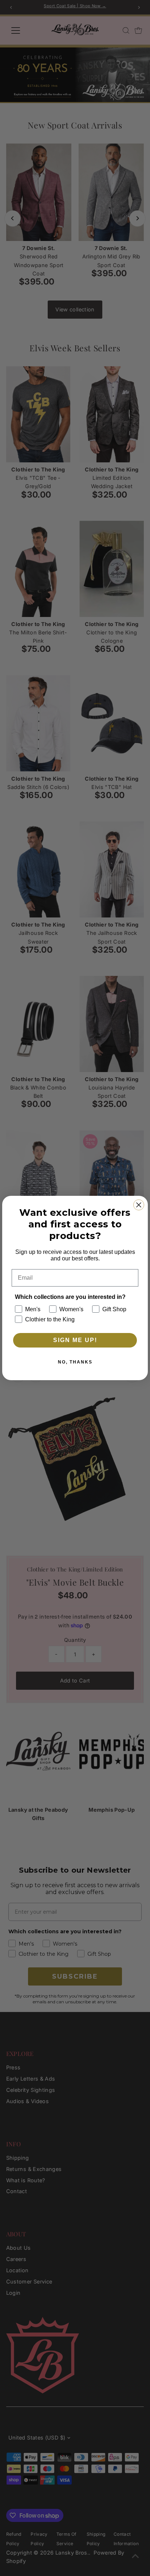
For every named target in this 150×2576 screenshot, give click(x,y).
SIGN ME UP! (75, 1340)
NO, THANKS (75, 1362)
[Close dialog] (139, 1205)
